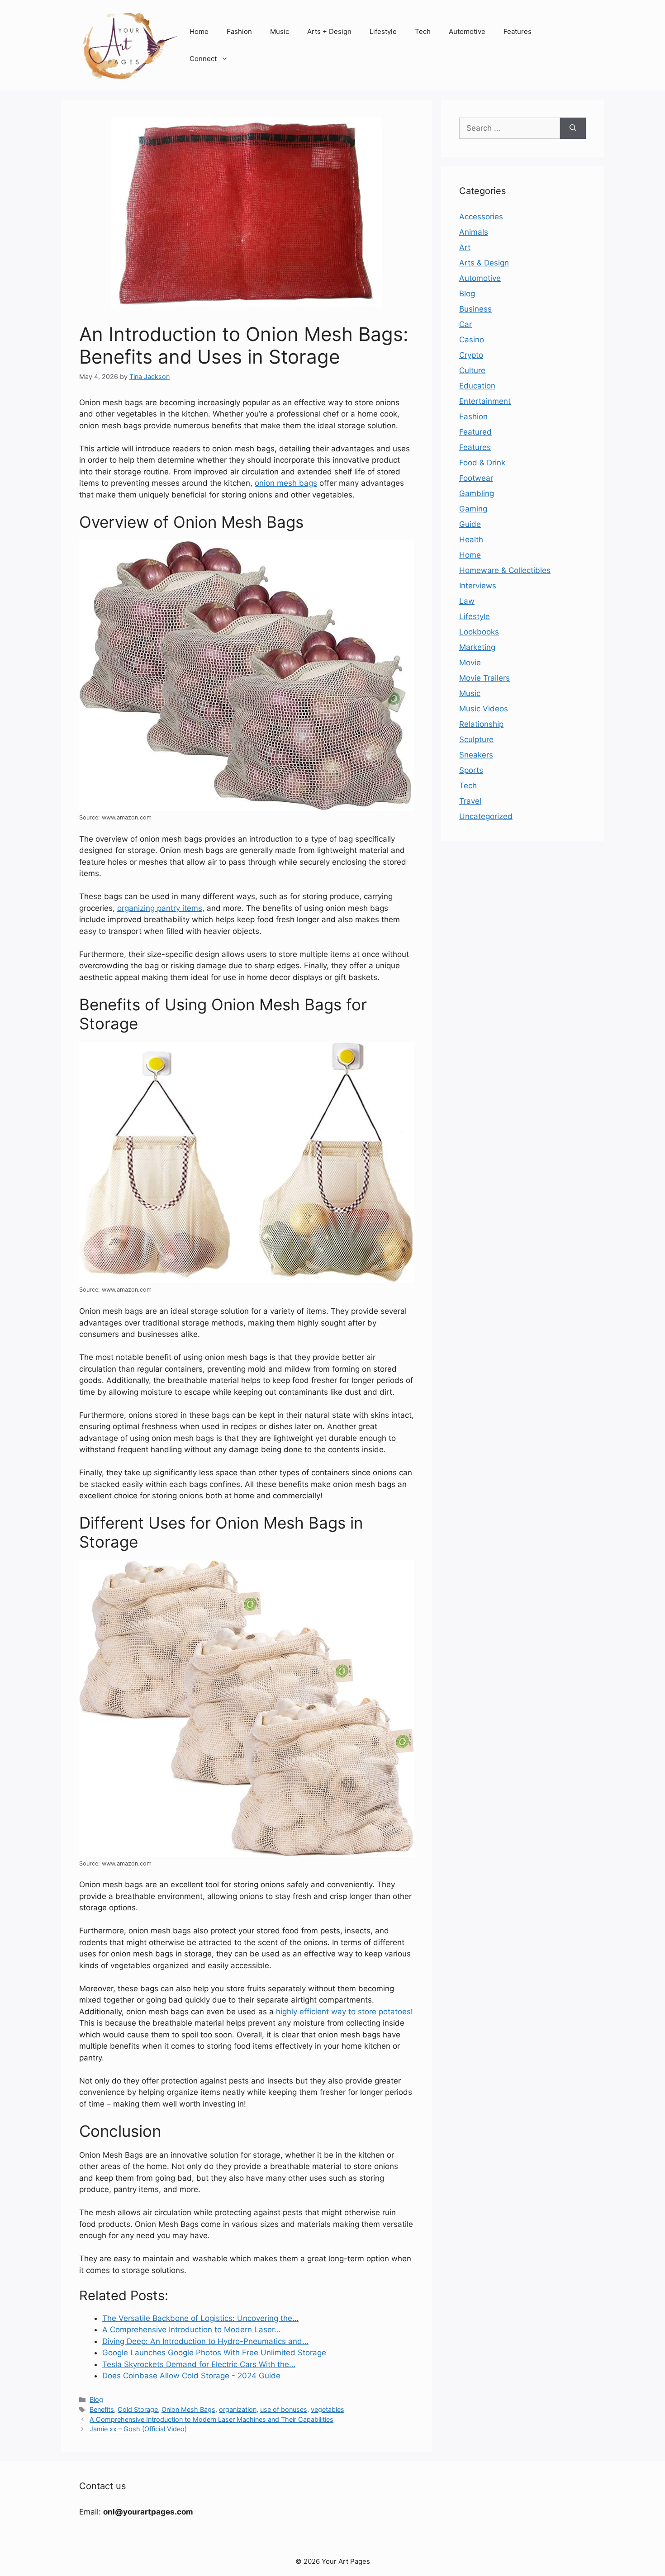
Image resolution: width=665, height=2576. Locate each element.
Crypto (471, 355)
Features (518, 31)
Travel (470, 801)
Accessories (481, 217)
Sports (471, 770)
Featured (475, 432)
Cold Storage (138, 2409)
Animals (474, 232)
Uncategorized (486, 816)
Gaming (473, 509)
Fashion (239, 31)
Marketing (477, 647)
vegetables (328, 2409)
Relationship (481, 724)
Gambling (477, 493)
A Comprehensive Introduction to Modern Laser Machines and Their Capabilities (211, 2419)
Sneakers (476, 755)
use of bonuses (284, 2409)
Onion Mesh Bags (188, 2409)
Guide (470, 524)
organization (238, 2409)
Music (280, 31)
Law (467, 601)
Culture (472, 370)
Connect (203, 59)
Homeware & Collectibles (505, 570)
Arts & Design (484, 263)
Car (465, 324)
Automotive (467, 31)
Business (475, 309)
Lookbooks (479, 632)
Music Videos (484, 709)
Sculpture (476, 739)
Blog (96, 2399)
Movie (470, 663)
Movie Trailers (484, 678)
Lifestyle (383, 31)
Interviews (478, 586)
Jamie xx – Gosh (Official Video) (138, 2429)
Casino (472, 340)
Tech (423, 31)
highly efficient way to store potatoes (343, 2012)
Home (199, 31)
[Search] (573, 128)
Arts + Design (329, 31)
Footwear (476, 478)
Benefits (102, 2409)
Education (477, 386)
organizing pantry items (160, 908)
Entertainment (485, 401)
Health (471, 540)
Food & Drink (482, 463)
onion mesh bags (286, 483)
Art (465, 247)
